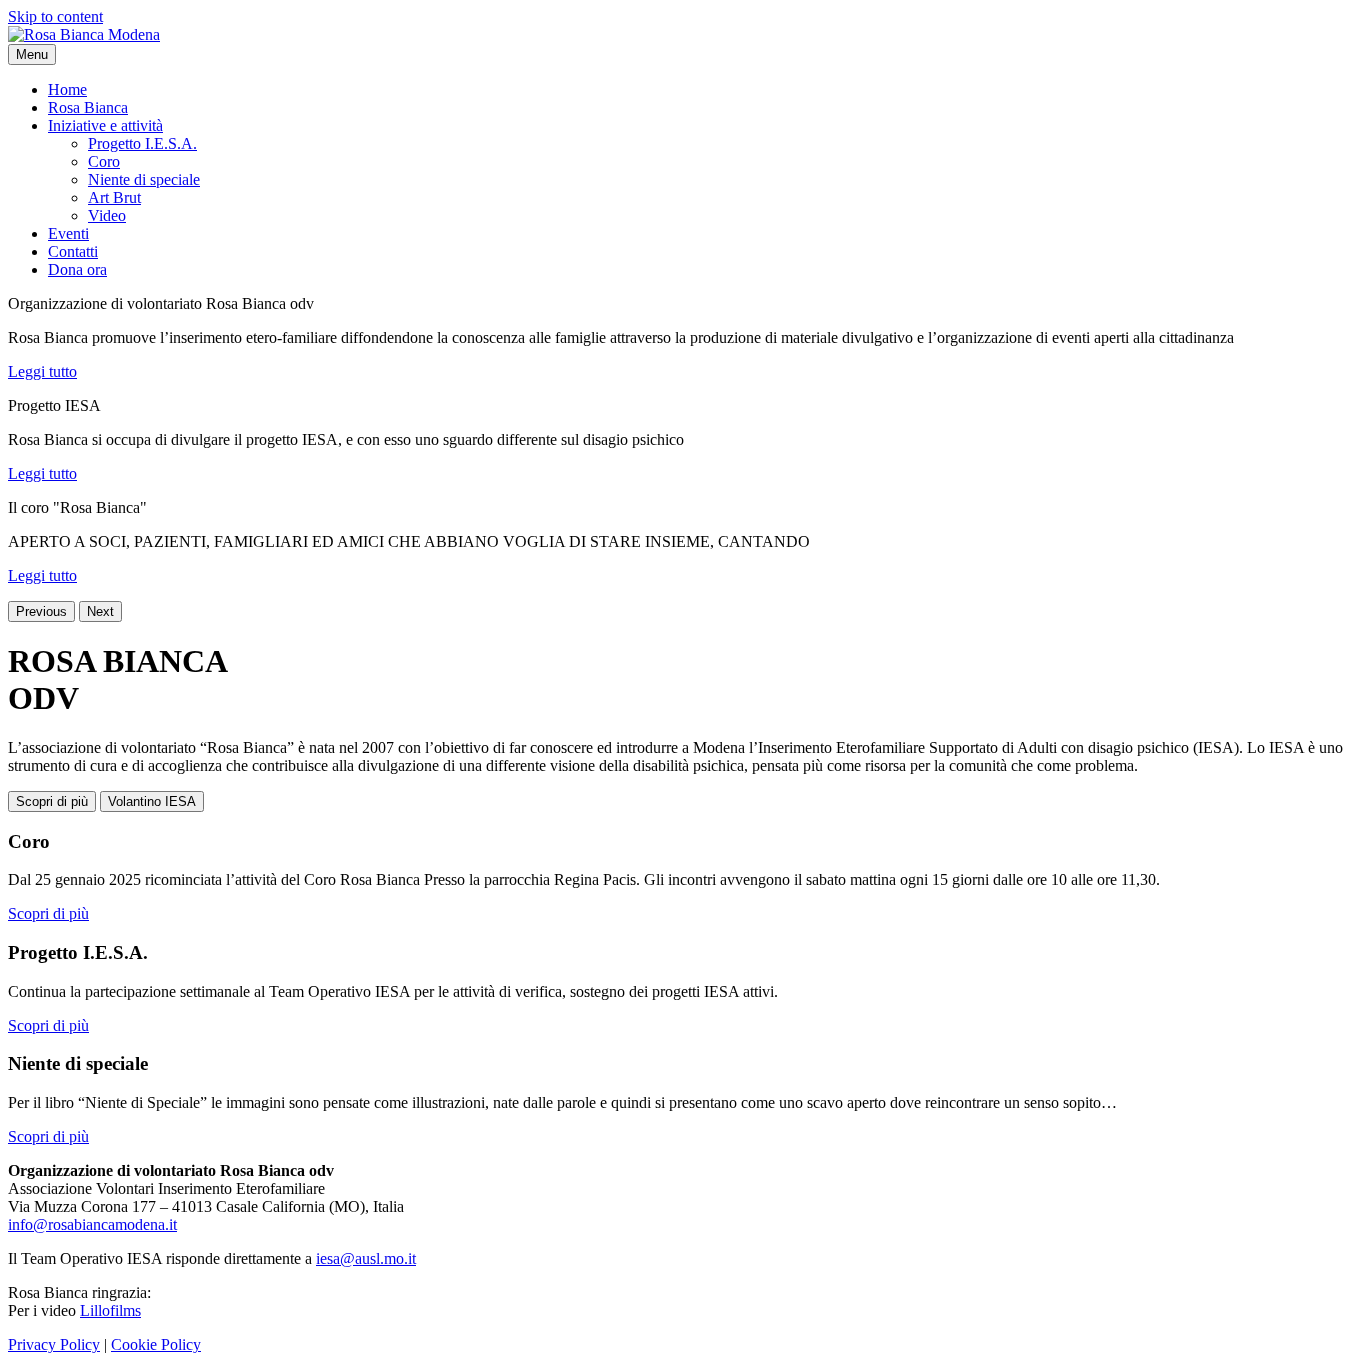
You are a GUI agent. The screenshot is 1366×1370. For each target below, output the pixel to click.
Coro (104, 161)
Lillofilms (110, 1310)
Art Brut (114, 197)
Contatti (73, 251)
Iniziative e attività (105, 125)
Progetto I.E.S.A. (142, 143)
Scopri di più (52, 801)
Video (107, 215)
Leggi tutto (42, 371)
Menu (32, 54)
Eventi (68, 233)
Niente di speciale (144, 179)
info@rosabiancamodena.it (92, 1224)
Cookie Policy (156, 1344)
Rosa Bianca (88, 107)
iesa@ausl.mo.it (366, 1258)
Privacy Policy (54, 1344)
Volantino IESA (152, 801)
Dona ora (77, 269)
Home (67, 89)
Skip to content (55, 16)
